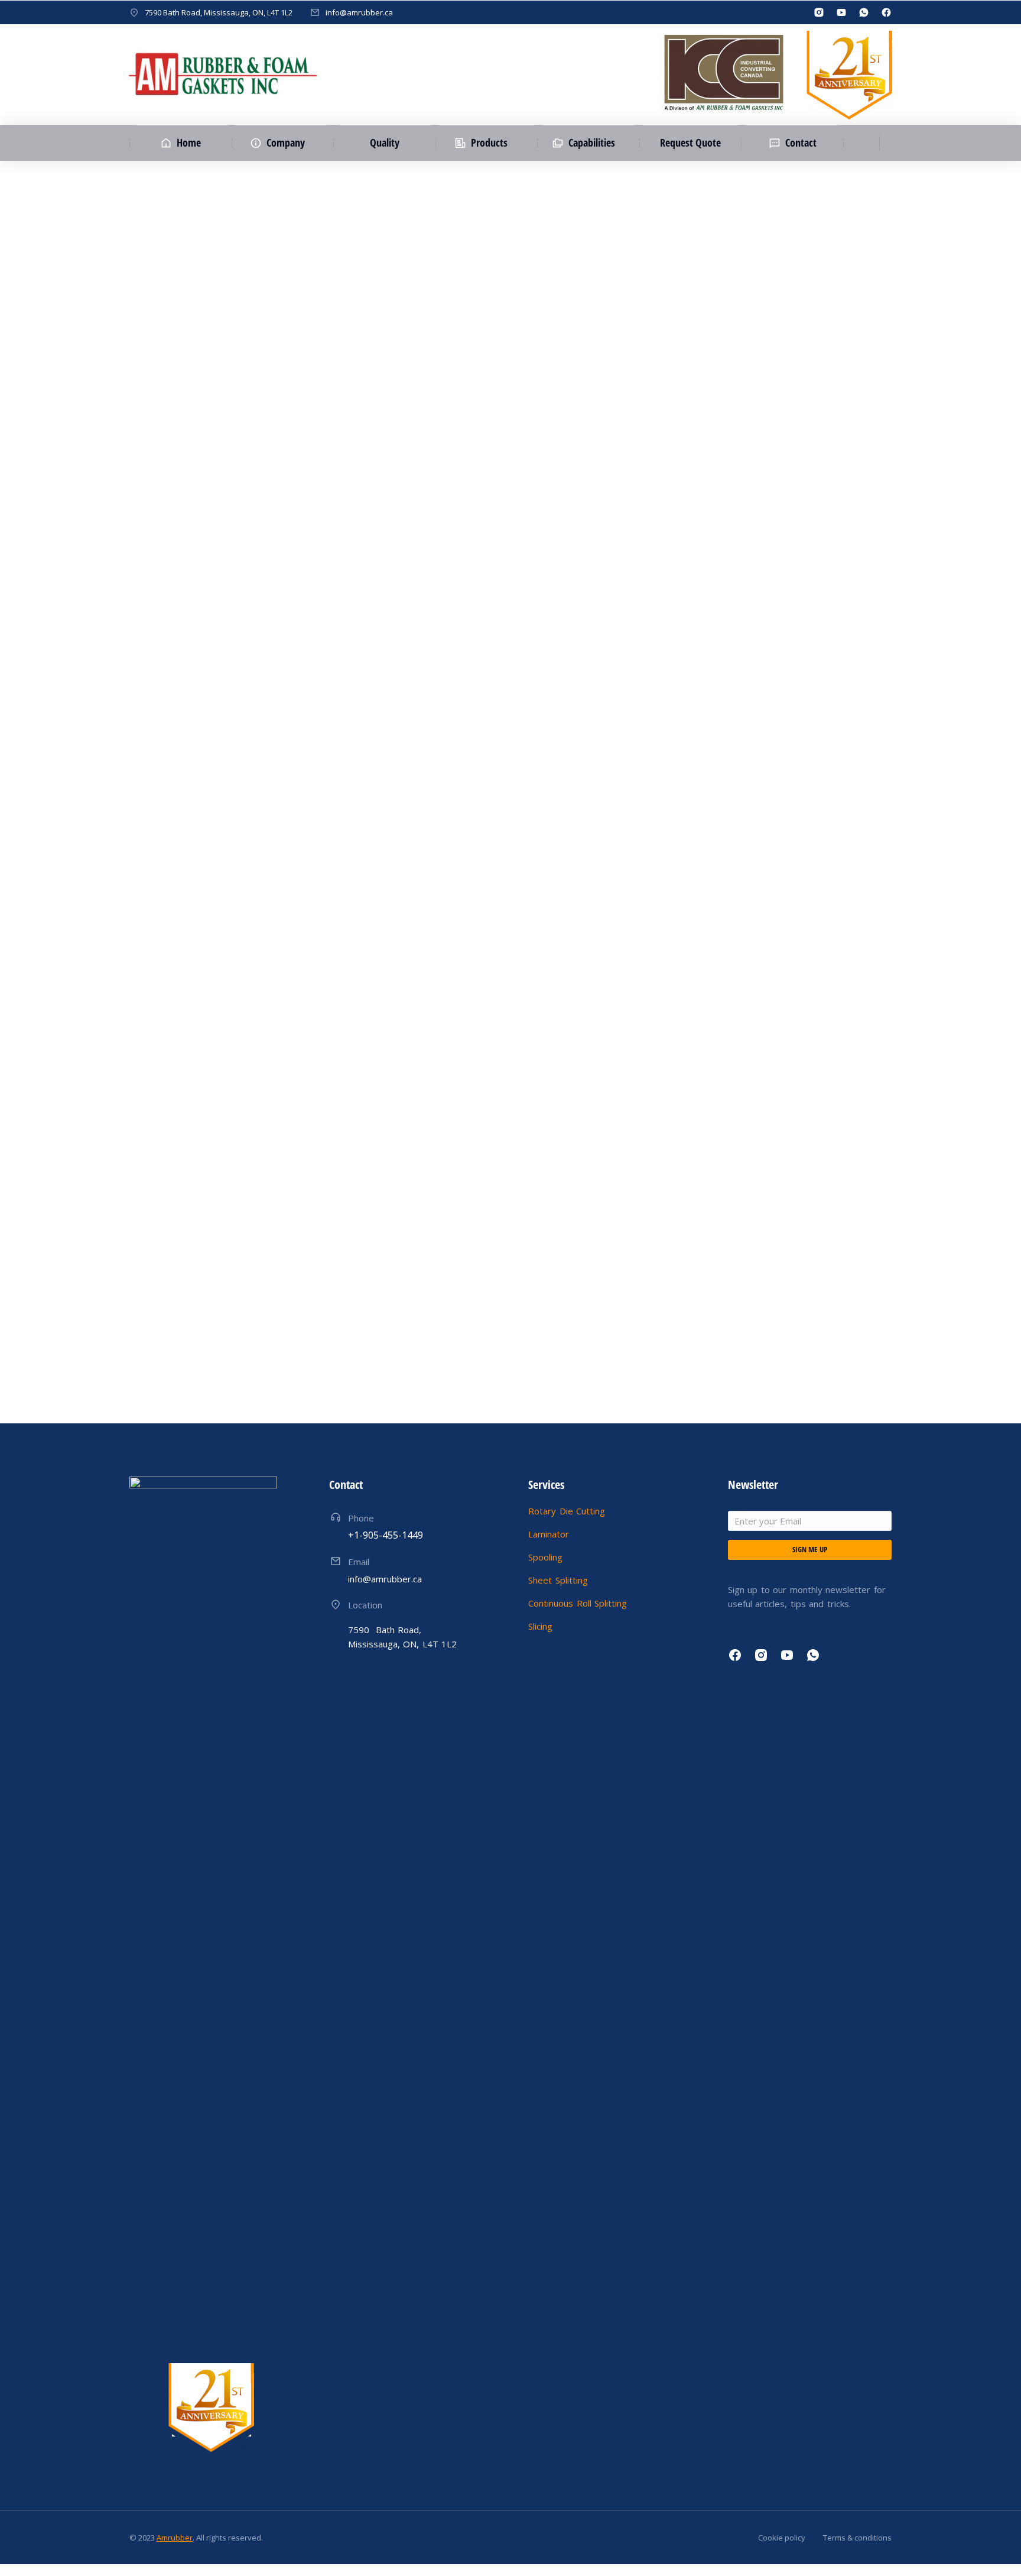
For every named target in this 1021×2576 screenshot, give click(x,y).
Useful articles (255, 442)
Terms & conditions (857, 2538)
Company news (190, 1388)
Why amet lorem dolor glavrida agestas (269, 419)
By (314, 442)
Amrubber (175, 2538)
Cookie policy (782, 2538)
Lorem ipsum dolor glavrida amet (251, 1050)
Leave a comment (445, 442)
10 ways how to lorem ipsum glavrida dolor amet (298, 1365)
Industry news (187, 442)
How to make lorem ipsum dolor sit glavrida (282, 735)
